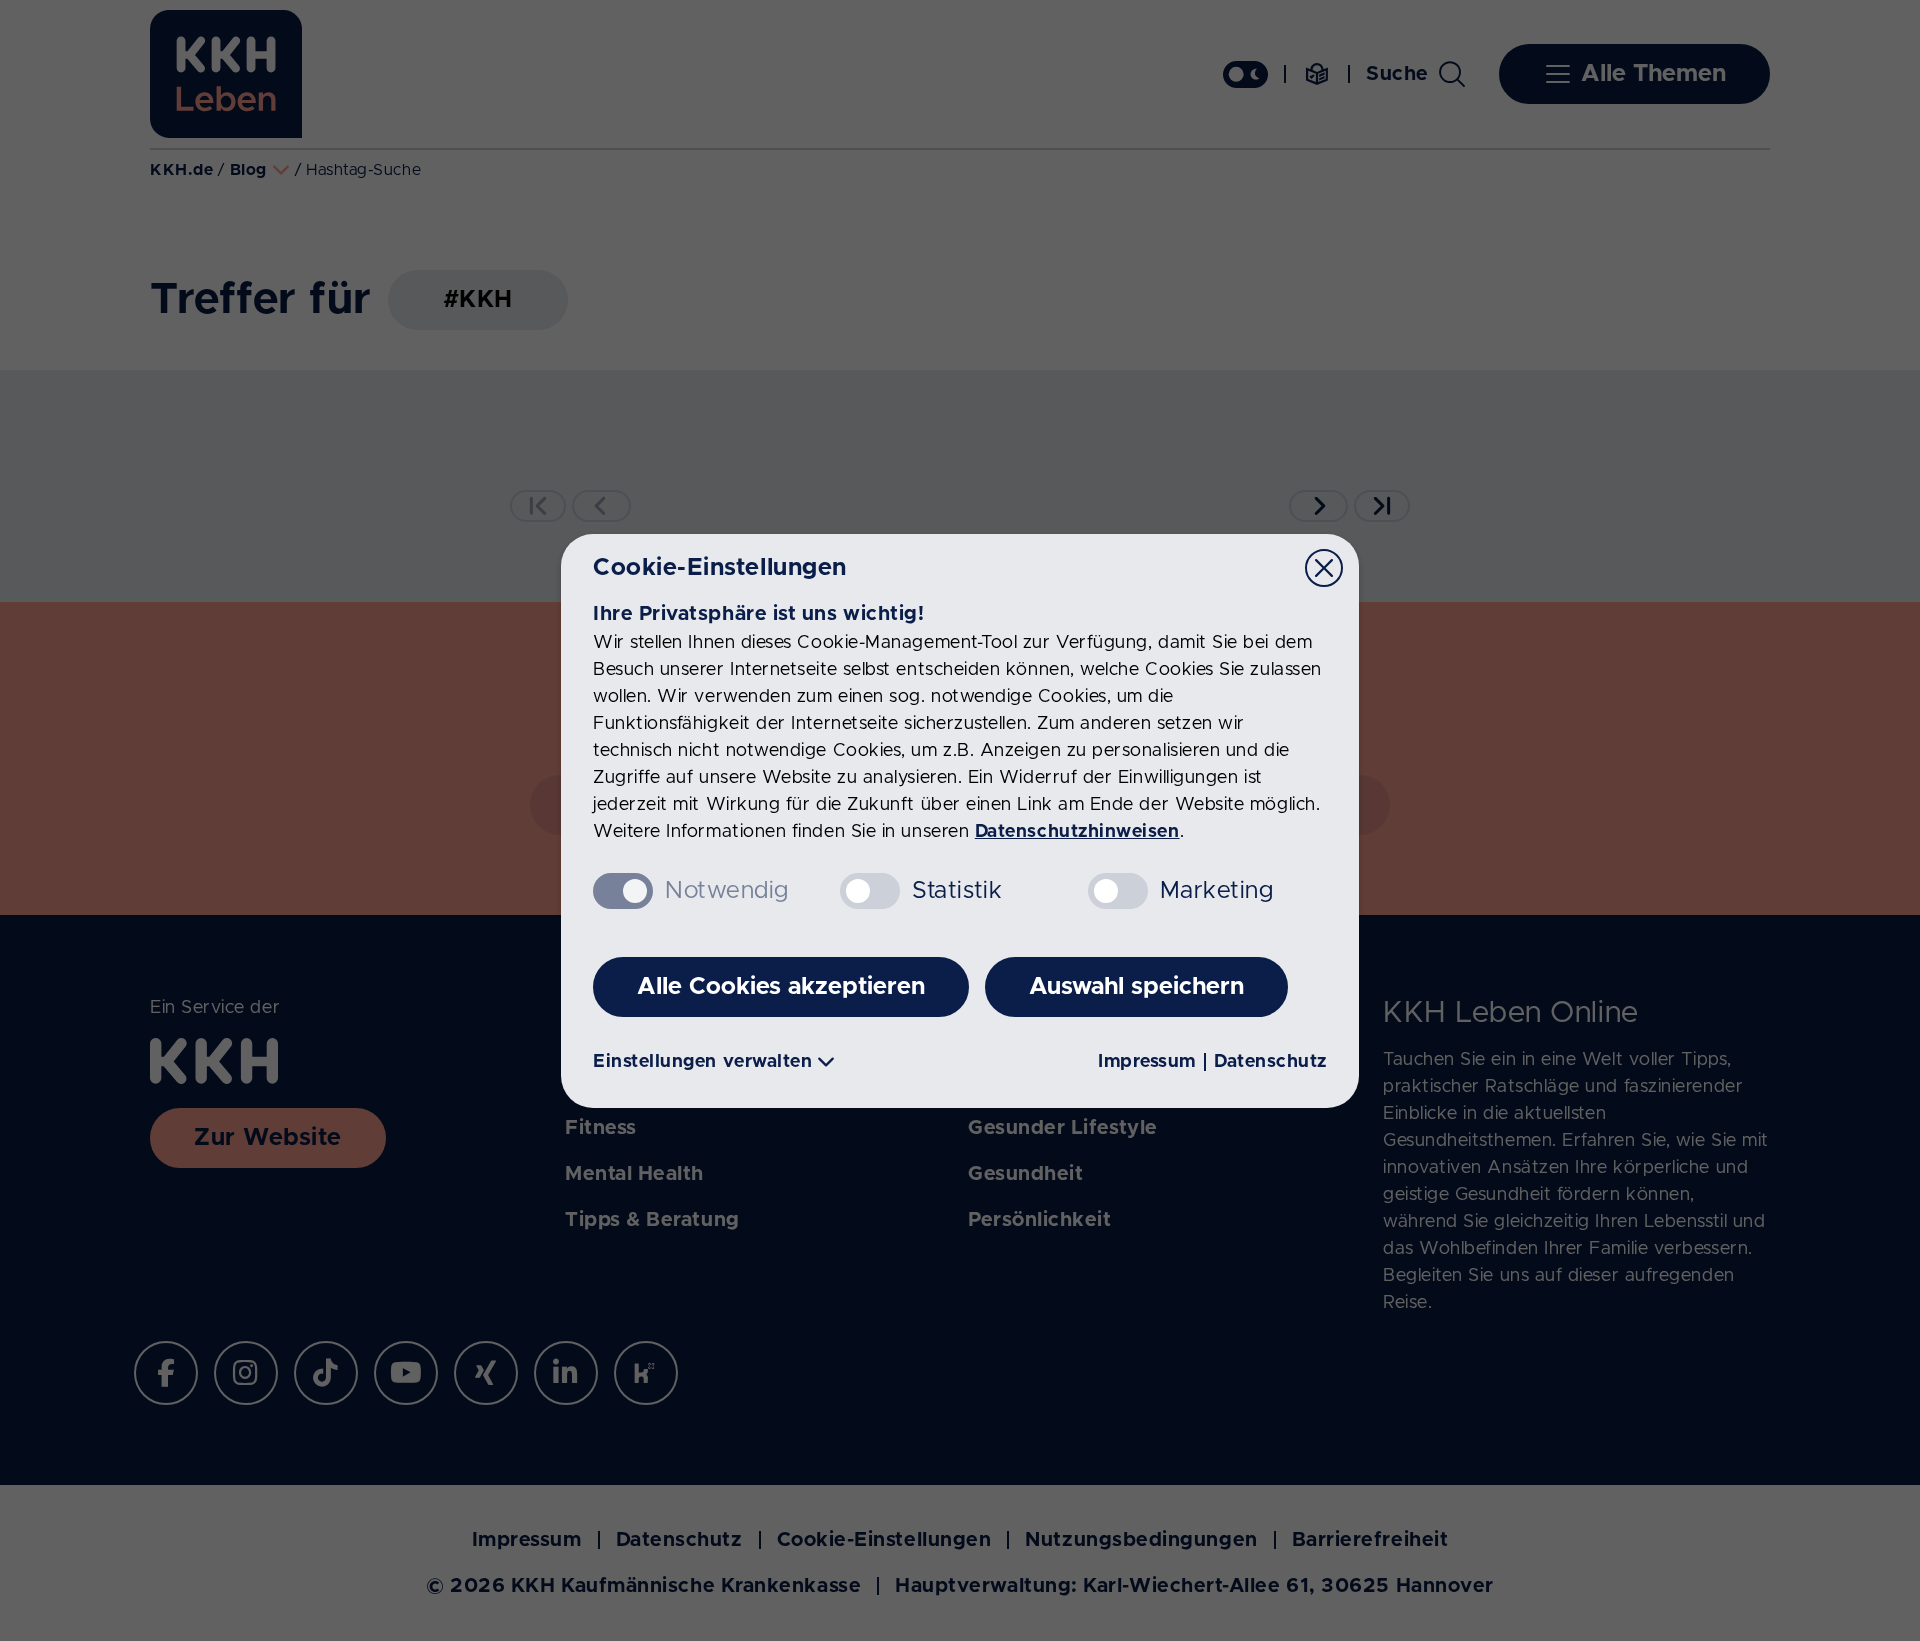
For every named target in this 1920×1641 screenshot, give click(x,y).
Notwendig (727, 891)
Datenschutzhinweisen (1077, 832)
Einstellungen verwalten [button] (702, 1062)
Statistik (957, 891)
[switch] (870, 891)
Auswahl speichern (1136, 987)
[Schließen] (1324, 568)
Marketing (1217, 891)
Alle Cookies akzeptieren (781, 987)
